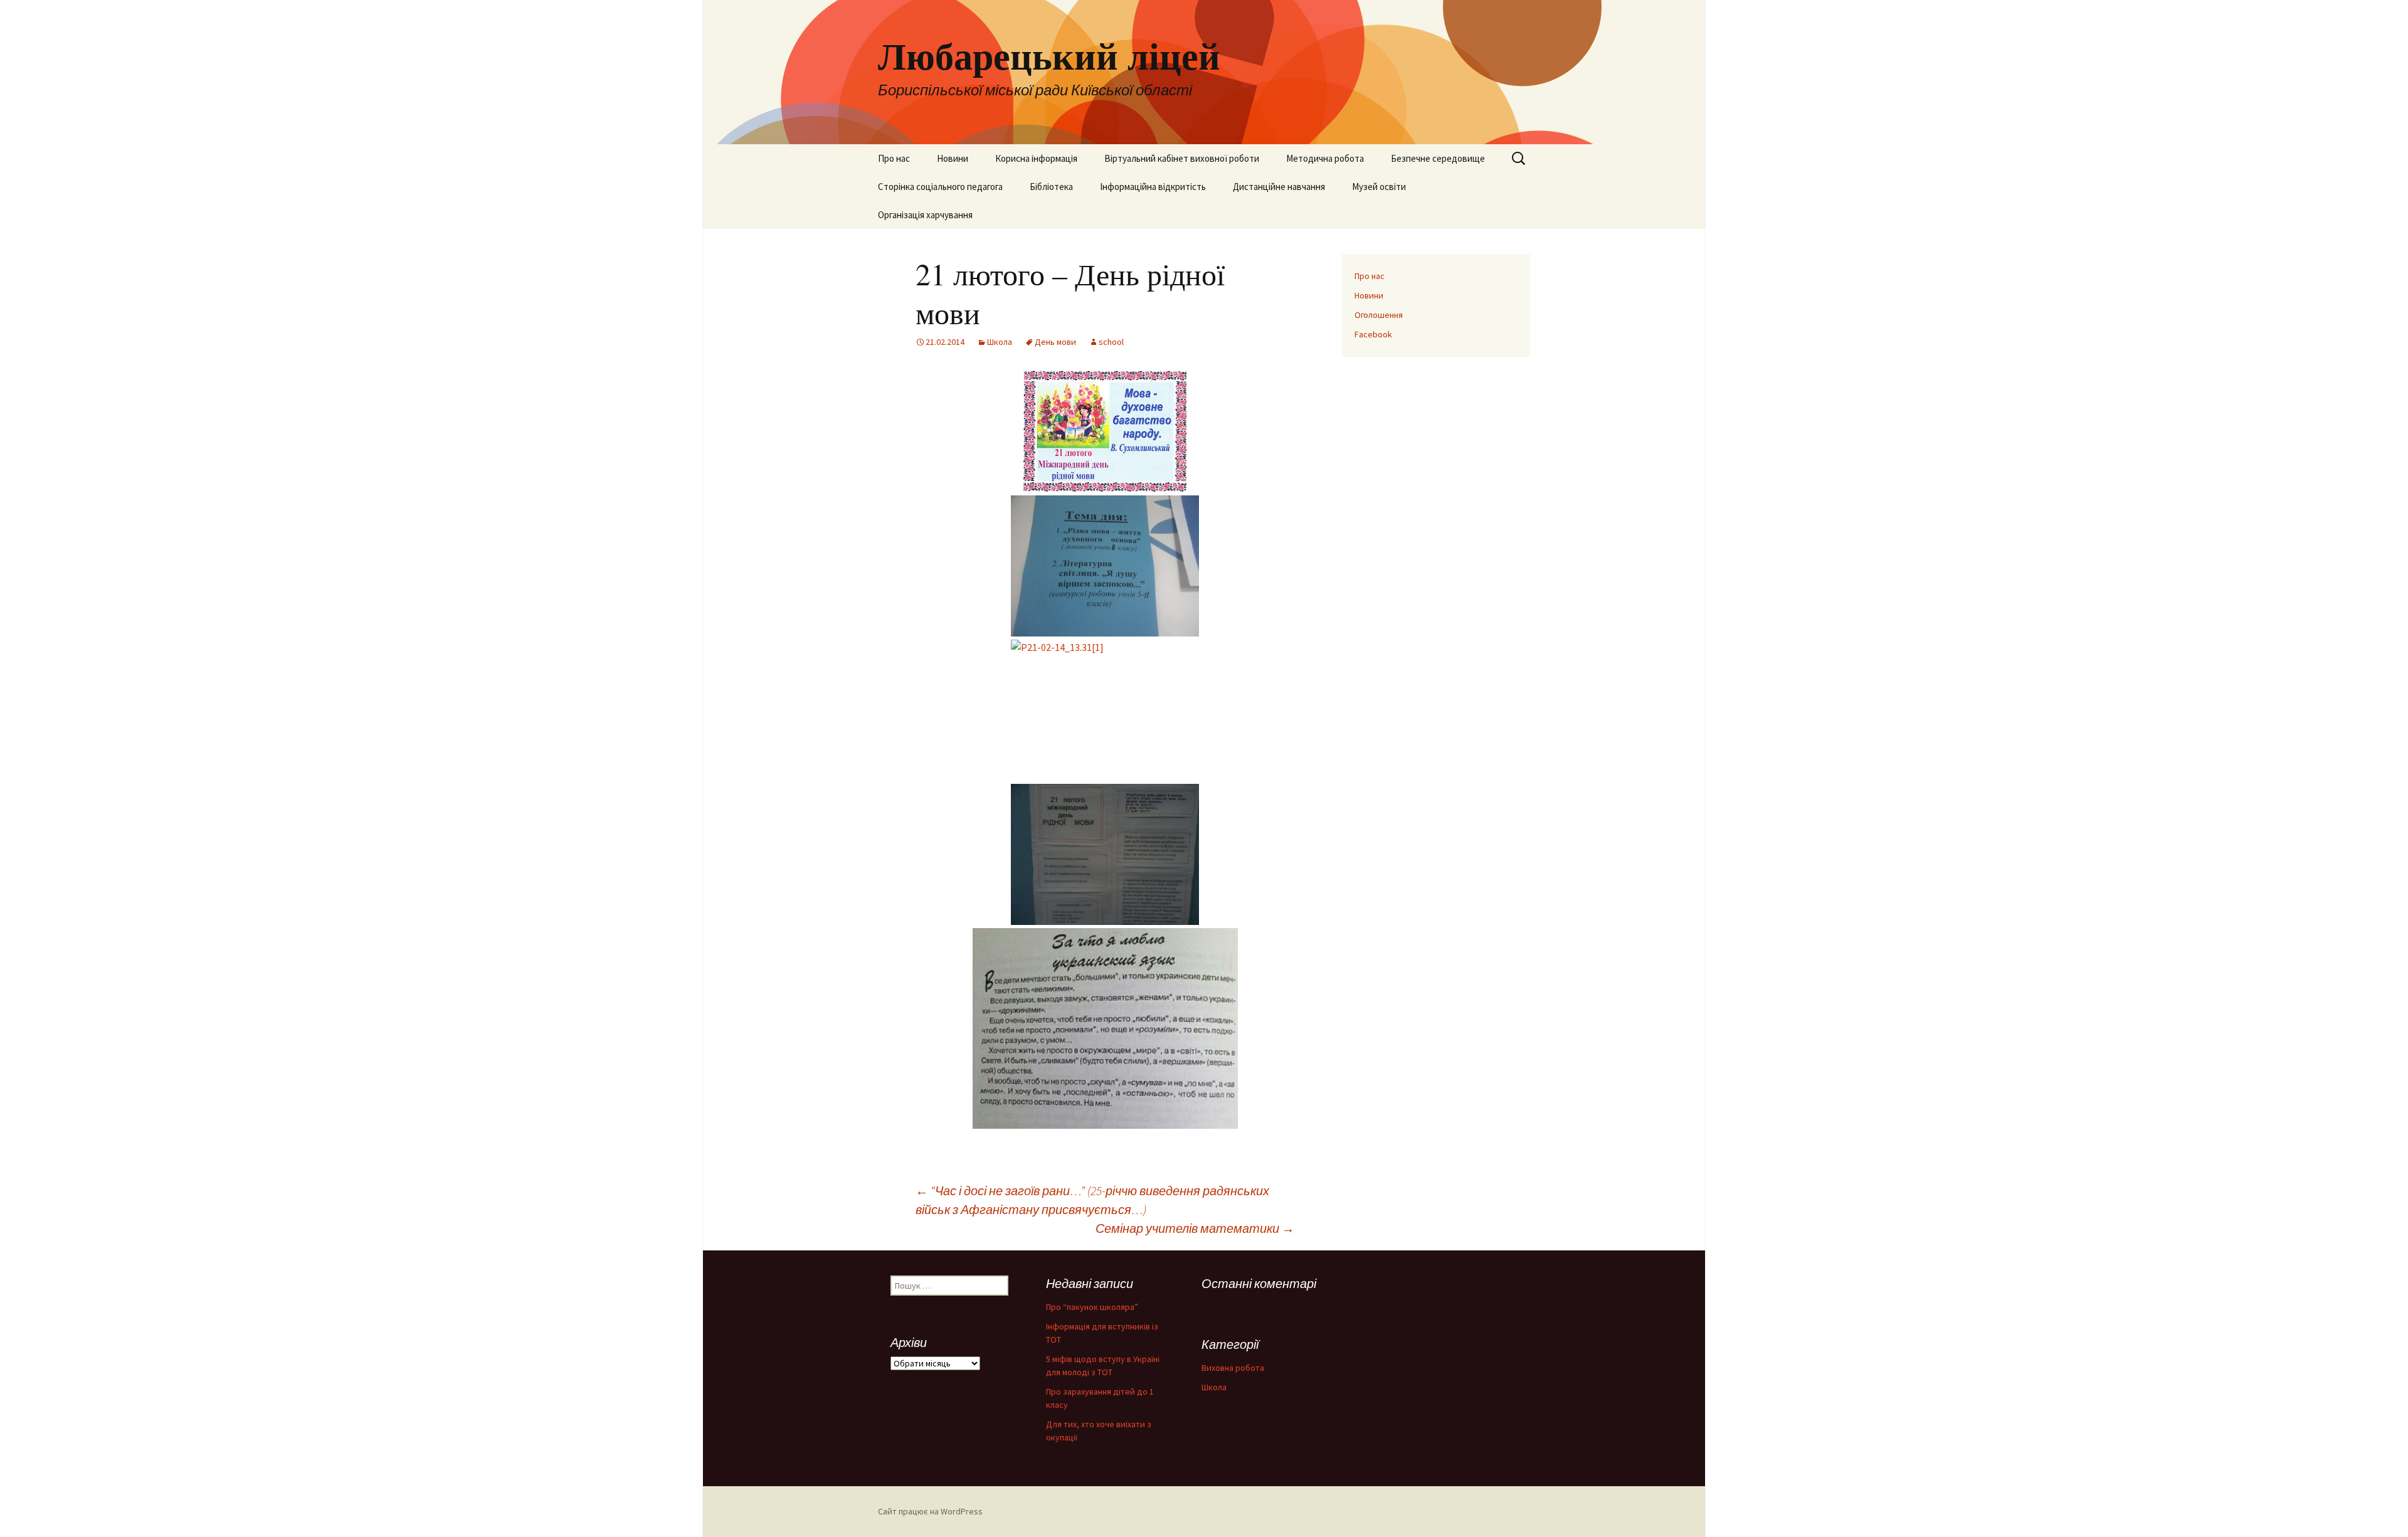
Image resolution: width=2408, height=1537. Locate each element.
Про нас (894, 158)
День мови (1055, 342)
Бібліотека (1051, 187)
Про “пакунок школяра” (1092, 1307)
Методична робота (1325, 158)
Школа (1000, 342)
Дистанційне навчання (1279, 187)
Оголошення (1379, 315)
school (1111, 342)
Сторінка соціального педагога (940, 187)
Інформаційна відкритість (1153, 187)
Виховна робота (1233, 1368)
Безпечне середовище (1438, 158)
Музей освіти (1379, 187)
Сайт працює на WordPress (930, 1511)
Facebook (1373, 334)
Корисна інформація (1036, 158)
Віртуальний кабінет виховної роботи (1182, 158)
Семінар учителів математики (1195, 1228)
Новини (953, 158)
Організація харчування (925, 215)
